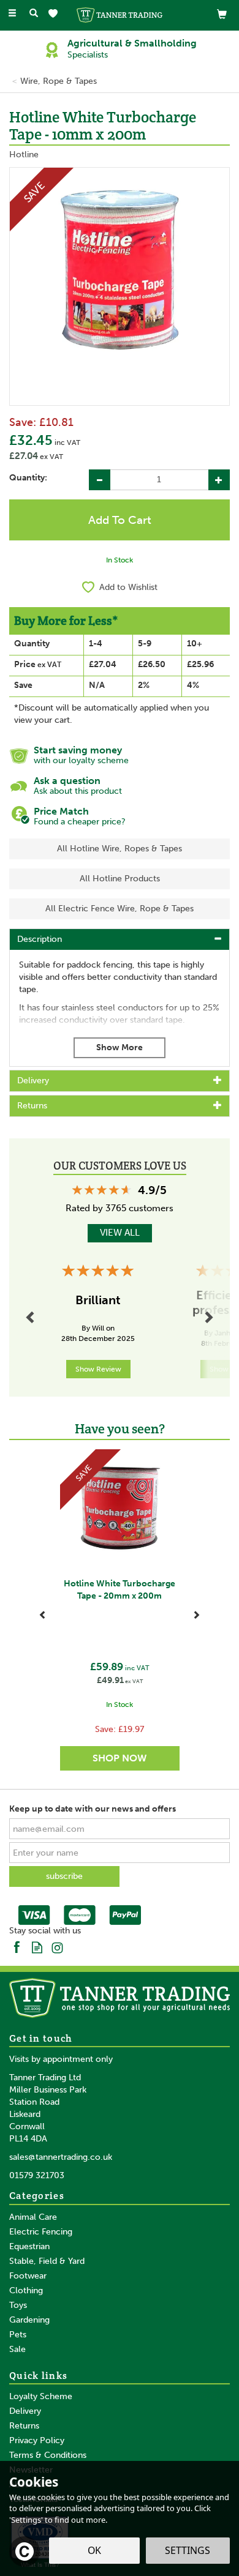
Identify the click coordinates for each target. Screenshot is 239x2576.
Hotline (24, 155)
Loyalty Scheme (41, 2396)
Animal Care (33, 2217)
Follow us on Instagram (57, 1947)
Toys (18, 2305)
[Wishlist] (55, 14)
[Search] (34, 14)
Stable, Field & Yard (47, 2261)
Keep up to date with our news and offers (93, 1809)
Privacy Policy (37, 2440)
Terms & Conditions (48, 2455)
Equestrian (29, 2246)
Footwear (28, 2276)
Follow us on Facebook (17, 1947)
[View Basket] (222, 14)
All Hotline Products (120, 879)
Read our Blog (37, 1947)
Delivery (25, 2411)
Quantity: (28, 478)
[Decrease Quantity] (100, 480)
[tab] (120, 939)
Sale (17, 2349)
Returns (24, 2426)
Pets (18, 2335)
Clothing (26, 2290)
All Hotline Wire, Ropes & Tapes (120, 849)
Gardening (29, 2320)
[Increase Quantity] (219, 480)
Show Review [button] (98, 1369)
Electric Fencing (41, 2232)
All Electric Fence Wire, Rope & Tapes (120, 909)
